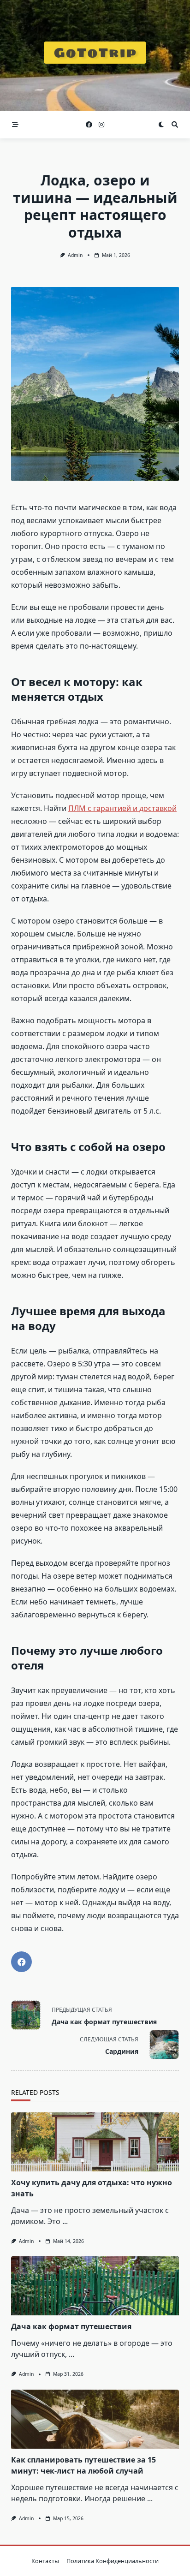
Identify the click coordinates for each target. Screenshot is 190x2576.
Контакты (45, 2561)
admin (75, 255)
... (65, 2221)
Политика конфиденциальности (113, 2561)
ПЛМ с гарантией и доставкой (122, 808)
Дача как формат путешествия (71, 2326)
